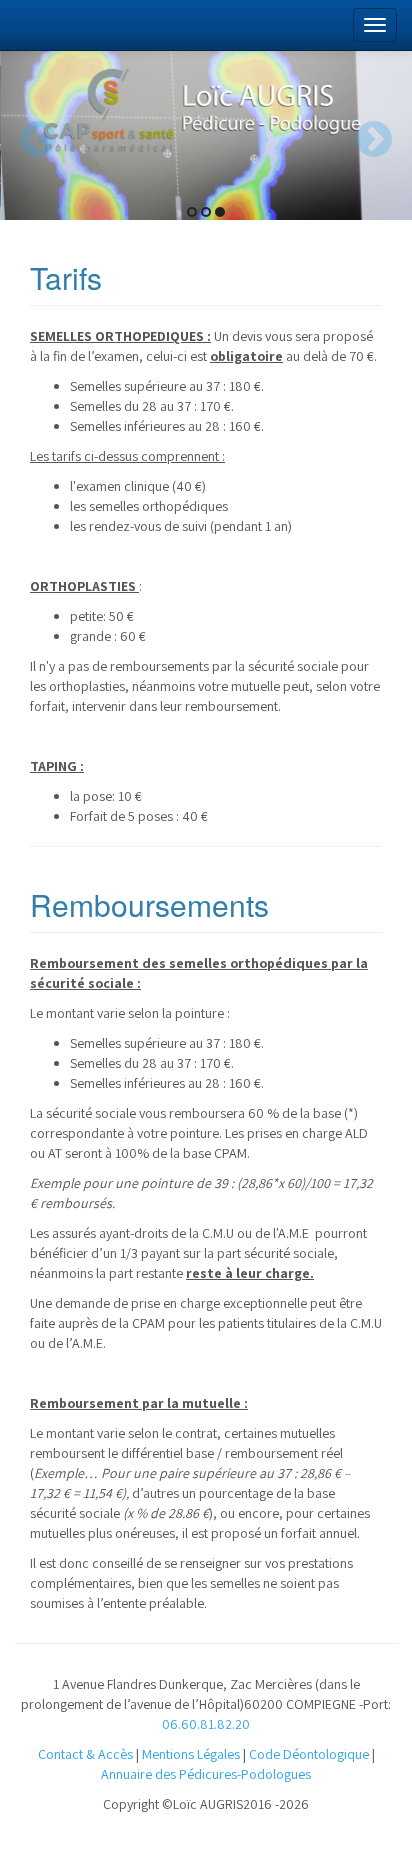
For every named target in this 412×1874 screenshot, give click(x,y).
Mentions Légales (191, 1754)
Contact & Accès (85, 1754)
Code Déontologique (309, 1754)
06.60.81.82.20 (206, 1724)
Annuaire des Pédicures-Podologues (206, 1774)
